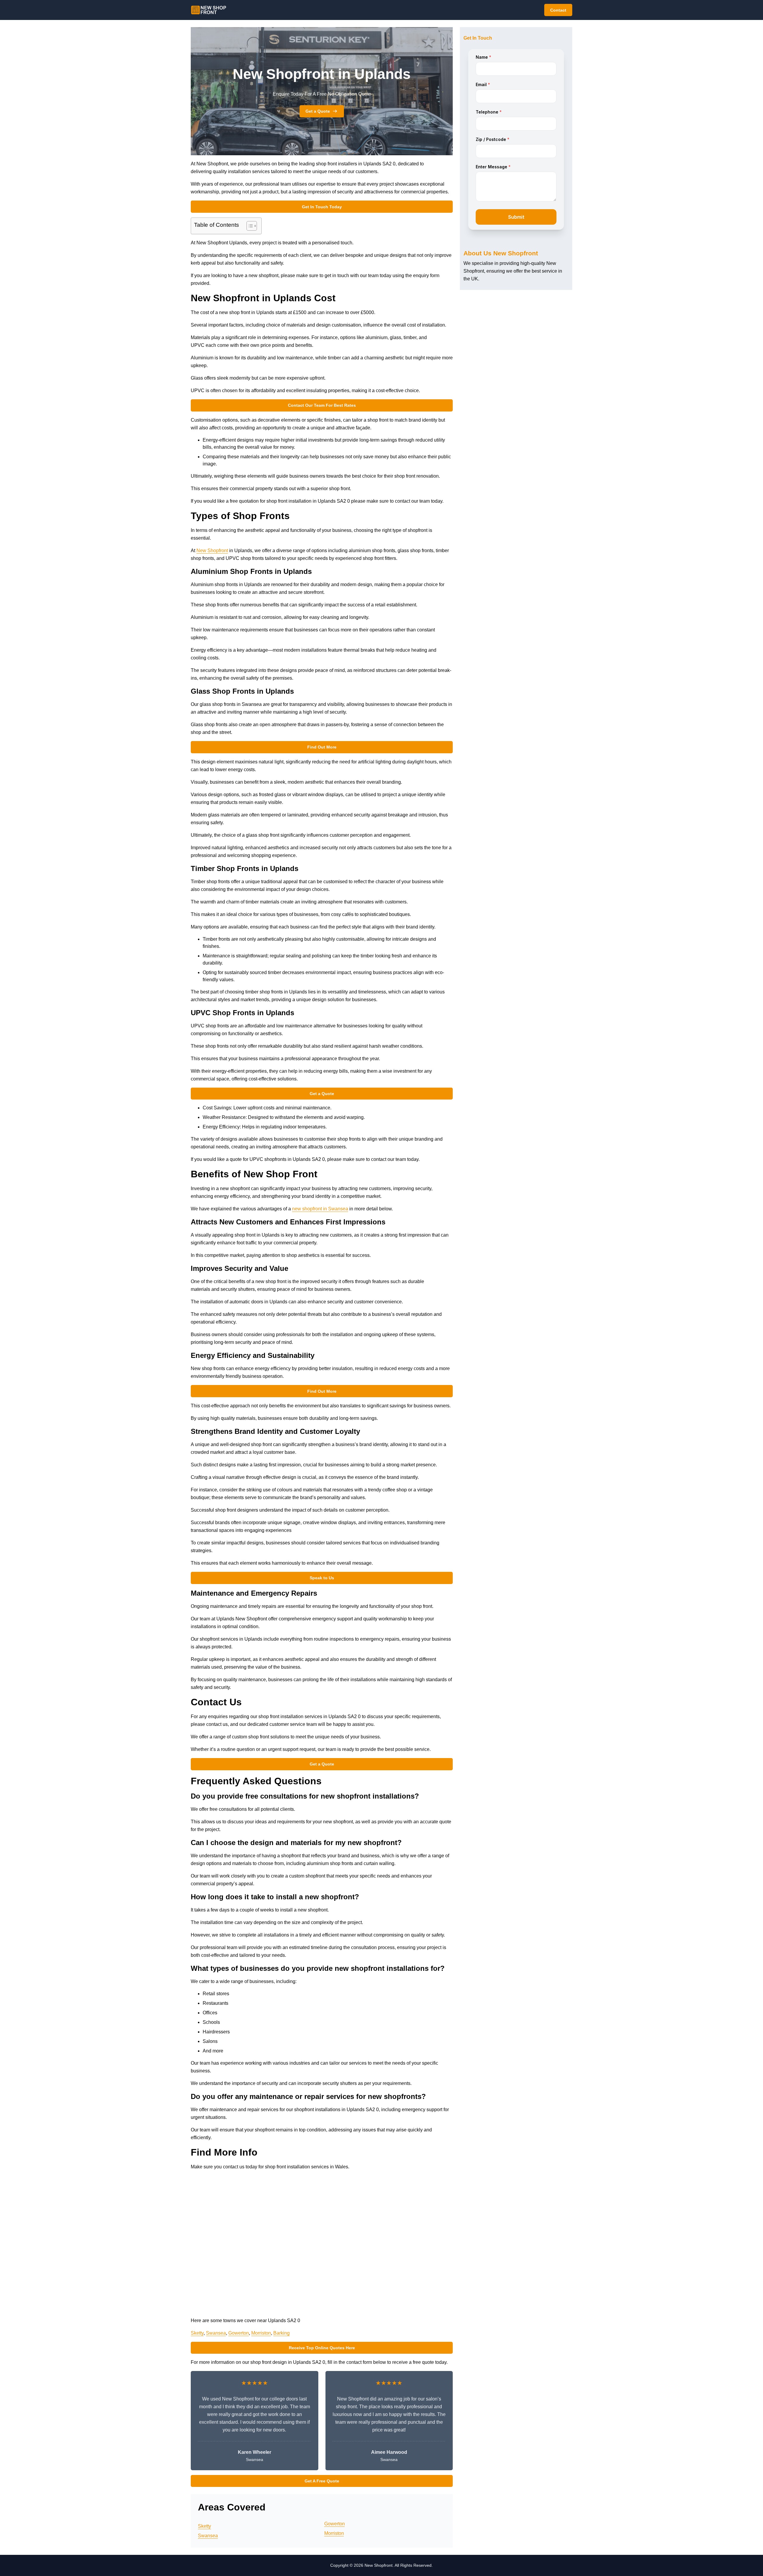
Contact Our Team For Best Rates (322, 405)
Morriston (261, 2333)
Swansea (216, 2333)
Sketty (197, 2333)
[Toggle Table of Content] (249, 226)
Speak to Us (322, 1578)
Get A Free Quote (322, 2481)
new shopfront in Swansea (320, 1209)
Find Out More (322, 747)
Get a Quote (318, 111)
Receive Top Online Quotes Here (322, 2348)
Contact (558, 10)
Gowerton (239, 2333)
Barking (282, 2333)
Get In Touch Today (322, 207)
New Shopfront (212, 551)
